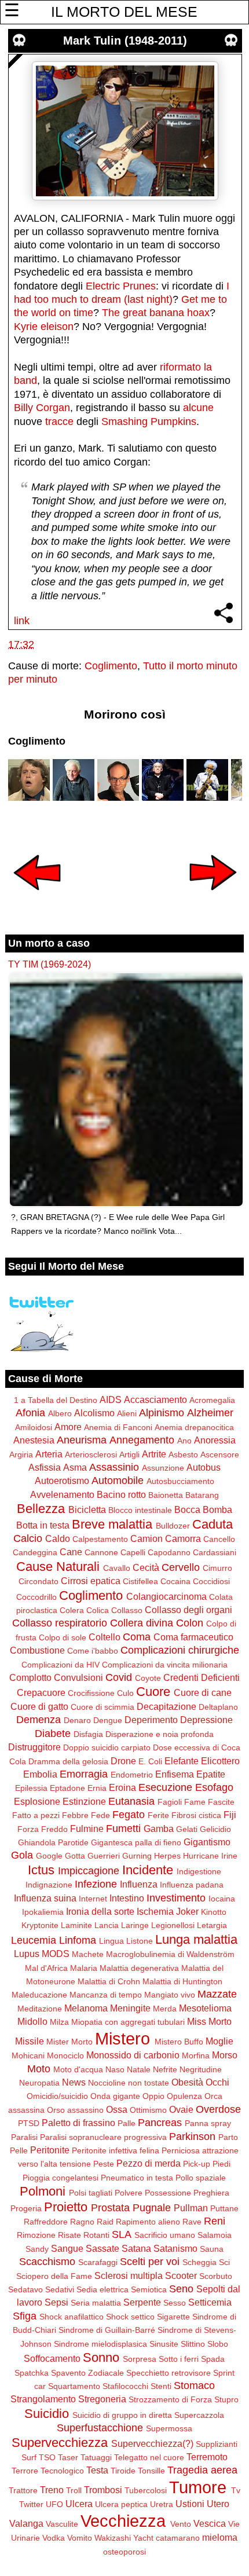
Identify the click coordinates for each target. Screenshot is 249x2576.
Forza (28, 1829)
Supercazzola (199, 2415)
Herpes (167, 1856)
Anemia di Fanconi (118, 1427)
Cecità (146, 1567)
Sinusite (164, 2344)
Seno (181, 2289)
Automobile (118, 1481)
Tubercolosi (146, 2490)
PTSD (29, 2123)
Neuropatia (39, 2083)
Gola (22, 1855)
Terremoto (207, 2457)
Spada (213, 2359)
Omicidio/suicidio (57, 2096)
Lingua (111, 1941)
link (22, 621)
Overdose (218, 2109)
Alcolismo (94, 1413)
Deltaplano (218, 1707)
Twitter (31, 2504)
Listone (140, 1941)
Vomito (80, 2538)
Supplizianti (217, 2444)
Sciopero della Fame (54, 2276)
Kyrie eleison (44, 327)
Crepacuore (41, 1692)
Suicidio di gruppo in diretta (122, 2415)
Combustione (37, 1650)
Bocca (187, 1509)
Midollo (32, 2021)
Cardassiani (215, 1552)
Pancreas (160, 2123)
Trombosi (103, 2490)
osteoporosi (124, 2552)
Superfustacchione (100, 2428)
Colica (98, 1610)
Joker (187, 1911)
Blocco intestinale (140, 1510)
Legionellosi (173, 1925)
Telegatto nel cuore (149, 2457)
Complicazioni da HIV (61, 1665)
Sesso (175, 2303)
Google (49, 1856)
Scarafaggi (98, 2262)
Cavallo (117, 1568)
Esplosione (37, 1801)
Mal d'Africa (46, 1968)
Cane (71, 1552)
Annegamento (142, 1440)
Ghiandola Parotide (53, 1842)
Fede (100, 1815)
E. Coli (150, 1761)
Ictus (41, 1870)
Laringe (135, 1925)
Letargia (212, 1925)
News (74, 2082)
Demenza (39, 1720)
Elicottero (220, 1761)
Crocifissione (91, 1693)
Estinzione (84, 1801)
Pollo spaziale (201, 2178)
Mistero (122, 2039)
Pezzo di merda (149, 2163)
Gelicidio (215, 1829)
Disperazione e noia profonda (160, 1734)
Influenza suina (45, 1898)
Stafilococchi (125, 2386)
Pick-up (197, 2164)
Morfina (196, 2055)
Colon (190, 1623)
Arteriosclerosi (91, 1454)
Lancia (107, 1925)
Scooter (181, 2275)
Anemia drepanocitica (194, 1427)
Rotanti (96, 2235)
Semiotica (149, 2289)
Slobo (218, 2344)
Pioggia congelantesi (61, 2178)
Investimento (176, 1898)
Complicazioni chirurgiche (180, 1650)
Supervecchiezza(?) (152, 2443)
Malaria (84, 1968)
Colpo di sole (63, 1637)
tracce (59, 422)
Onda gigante (115, 2096)
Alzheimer (210, 1413)
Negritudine (201, 2069)
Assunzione (163, 1468)
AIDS (111, 1399)
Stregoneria (102, 2399)
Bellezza (41, 1509)
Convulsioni (78, 1677)
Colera (72, 1610)
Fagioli (170, 1802)
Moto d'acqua (78, 2069)
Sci (224, 2262)
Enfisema (175, 1774)
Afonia (30, 1413)
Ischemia (155, 1911)
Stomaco (194, 2386)
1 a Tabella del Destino (56, 1400)
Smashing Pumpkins (149, 422)
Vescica (210, 2523)
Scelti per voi (150, 2262)
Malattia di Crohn (109, 1981)
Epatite (211, 1774)
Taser (68, 2457)
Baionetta (166, 1495)
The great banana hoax (156, 313)
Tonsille (151, 2471)
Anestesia (34, 1440)
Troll (74, 2490)
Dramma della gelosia (68, 1761)
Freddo (54, 1829)
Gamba (159, 1829)
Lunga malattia (196, 1939)
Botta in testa (43, 1525)
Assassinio (114, 1467)
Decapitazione (166, 1706)
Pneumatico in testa (137, 2178)
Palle (127, 2123)
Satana (136, 2248)
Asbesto (183, 1454)
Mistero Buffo (179, 2042)
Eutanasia (131, 1801)
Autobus (204, 1467)
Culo (125, 1693)
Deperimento (151, 1720)
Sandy (37, 2249)
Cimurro (217, 1568)
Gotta (75, 1856)
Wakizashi (113, 2538)
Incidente (148, 1870)
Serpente (142, 2302)
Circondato (39, 1581)
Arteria (49, 1454)
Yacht (143, 2538)
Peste (104, 2164)
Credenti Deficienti (202, 1677)
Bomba (217, 1509)
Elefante (182, 1761)
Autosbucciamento (180, 1481)
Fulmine (87, 1829)
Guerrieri (104, 1856)
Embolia (40, 1774)
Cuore (153, 1692)
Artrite (154, 1454)
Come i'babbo (93, 1651)
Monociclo (65, 2055)
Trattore (23, 2490)
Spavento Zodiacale (87, 2373)
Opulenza (184, 2096)
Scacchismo (47, 2262)
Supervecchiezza (60, 2443)
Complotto (30, 1677)
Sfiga (25, 2316)
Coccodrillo (36, 1597)
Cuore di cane (203, 1692)
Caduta (213, 1524)
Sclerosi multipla (129, 2275)
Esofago (214, 1787)
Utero (218, 2504)
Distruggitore (34, 1747)
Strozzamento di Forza (170, 2399)
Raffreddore (46, 2222)
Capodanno (169, 1552)
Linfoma (78, 1940)
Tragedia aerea (202, 2470)
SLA (122, 2234)
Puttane (224, 2208)
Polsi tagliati (91, 2193)
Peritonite (50, 2150)
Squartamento (74, 2386)
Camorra (183, 1538)
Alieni (127, 1413)
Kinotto (214, 1912)
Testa (97, 2470)
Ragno (82, 2222)
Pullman (191, 2208)
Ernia (97, 1788)
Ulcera (79, 2504)
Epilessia (31, 1788)
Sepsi (56, 2302)
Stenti (161, 2386)
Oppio (153, 2096)
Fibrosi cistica (196, 1815)
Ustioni (190, 2504)
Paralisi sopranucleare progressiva (103, 2137)
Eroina (122, 1787)
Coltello (105, 1637)
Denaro (77, 1720)
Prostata (110, 2208)
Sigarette (173, 2317)
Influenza (139, 1884)
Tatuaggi (96, 2457)
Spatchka (32, 2373)
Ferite (158, 1815)
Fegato (129, 1815)
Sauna (212, 2249)
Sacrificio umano (165, 2235)
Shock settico (130, 2317)
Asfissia (45, 1467)
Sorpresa (140, 2359)
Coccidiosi (211, 1581)
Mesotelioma (205, 2008)
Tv (236, 2490)
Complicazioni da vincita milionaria (165, 1665)
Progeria (26, 2208)
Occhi (217, 2082)
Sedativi (60, 2289)
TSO (47, 2457)
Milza (59, 2022)
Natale (139, 2069)
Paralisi (24, 2137)
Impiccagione (89, 1871)
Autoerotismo (62, 1481)
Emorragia (84, 1774)
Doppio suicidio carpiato (107, 1747)
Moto (39, 2069)
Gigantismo (207, 1842)
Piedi (221, 2164)
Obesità (187, 2082)
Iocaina (222, 1899)
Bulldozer (173, 1526)
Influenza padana (192, 1885)
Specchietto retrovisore (169, 2373)
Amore (68, 1427)
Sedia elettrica (102, 2289)
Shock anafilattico (72, 2317)
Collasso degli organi (188, 1610)
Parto (228, 2137)
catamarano (178, 2538)
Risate (69, 2235)
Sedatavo (25, 2289)
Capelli (133, 1552)
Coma (137, 1637)
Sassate (102, 2248)
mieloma (220, 2537)
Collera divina (142, 1623)
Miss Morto (209, 2021)
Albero (60, 1413)
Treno (52, 2490)
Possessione (168, 2193)
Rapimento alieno (148, 2222)
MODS (56, 1954)
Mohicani (28, 2055)
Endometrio (132, 1775)
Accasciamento (155, 1399)
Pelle (19, 2150)
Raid (105, 2222)
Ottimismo (148, 2110)
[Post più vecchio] (213, 898)
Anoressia (215, 1440)
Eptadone (67, 1788)
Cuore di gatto (39, 1706)
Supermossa (169, 2428)
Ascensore (220, 1454)
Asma (75, 1467)
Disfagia (88, 1734)
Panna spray (208, 2123)
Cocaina (175, 1581)
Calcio (28, 1538)
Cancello (219, 1539)
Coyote (148, 1678)
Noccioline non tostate (129, 2083)
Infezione (96, 1884)
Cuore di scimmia (102, 1707)
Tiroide (123, 2471)
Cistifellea (140, 1581)
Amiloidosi (34, 1427)
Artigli (129, 1454)
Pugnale (152, 2208)
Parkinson (192, 2137)
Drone (123, 1761)
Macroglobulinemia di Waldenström (170, 1954)
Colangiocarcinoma (166, 1596)
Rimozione (36, 2235)
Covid (119, 1677)
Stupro (226, 2399)
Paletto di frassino (78, 2123)
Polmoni (43, 2191)
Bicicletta (87, 1509)
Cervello (181, 1567)
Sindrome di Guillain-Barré (107, 2330)
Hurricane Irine (210, 1856)
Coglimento (111, 666)
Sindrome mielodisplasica (100, 2344)
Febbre (75, 1815)
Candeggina (35, 1552)
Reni (215, 2221)
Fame (195, 1802)
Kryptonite (40, 1925)
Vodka (54, 2538)
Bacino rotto (121, 1494)
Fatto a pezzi (36, 1815)
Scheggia (199, 2262)
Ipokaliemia (43, 1912)
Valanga (26, 2523)
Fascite (221, 1802)
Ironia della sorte (100, 1911)
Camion (147, 1538)
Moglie (219, 2041)
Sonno (101, 2357)
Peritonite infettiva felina (116, 2150)
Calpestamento (100, 1539)
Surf (29, 2457)
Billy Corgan (42, 408)
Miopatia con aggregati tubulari (128, 2022)
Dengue (108, 1720)
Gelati (187, 1829)
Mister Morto (69, 2042)
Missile (30, 2041)
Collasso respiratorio (60, 1623)
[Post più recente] (37, 898)
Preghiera (211, 2193)
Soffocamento (52, 2358)
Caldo (58, 1538)
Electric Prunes (121, 286)
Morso (225, 2055)
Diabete (53, 1734)
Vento (181, 2524)
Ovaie (181, 2109)
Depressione (206, 1720)
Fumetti (123, 1829)
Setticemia (210, 2302)
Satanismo (175, 2248)
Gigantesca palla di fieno (136, 1842)
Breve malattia (112, 1524)
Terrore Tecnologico (48, 2471)
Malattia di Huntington (182, 1981)
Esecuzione (165, 1787)
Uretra (162, 2504)
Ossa (117, 2109)
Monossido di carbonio (133, 2055)
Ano (184, 1441)
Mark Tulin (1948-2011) (125, 41)
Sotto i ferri (179, 2359)
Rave (192, 2222)
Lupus (27, 1954)
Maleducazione (39, 1995)
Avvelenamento (62, 1494)
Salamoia (215, 2235)
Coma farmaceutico (193, 1637)
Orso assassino (75, 2110)
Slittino (193, 2344)
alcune (198, 408)
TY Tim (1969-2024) (50, 964)
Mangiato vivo (170, 1995)
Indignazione (49, 1885)
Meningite (130, 2008)
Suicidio (47, 2414)
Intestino (127, 1898)
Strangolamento (43, 2399)
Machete (88, 1954)
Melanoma (86, 2008)
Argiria (21, 1454)
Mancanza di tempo (106, 1995)
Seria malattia (96, 2303)
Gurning (137, 1856)
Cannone (101, 1552)
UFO (54, 2504)
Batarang (202, 1495)
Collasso (127, 1610)
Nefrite (165, 2069)
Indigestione (199, 1871)
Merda (165, 2009)
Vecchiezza (123, 2521)
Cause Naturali (58, 1567)
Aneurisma (82, 1440)
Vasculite (62, 2524)
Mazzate (217, 1994)
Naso (115, 2069)
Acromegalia (212, 1400)
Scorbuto (216, 2276)
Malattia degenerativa (139, 1968)
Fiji (230, 1815)
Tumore (198, 2487)
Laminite (76, 1925)
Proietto (66, 2207)
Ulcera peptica (121, 2504)
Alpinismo (162, 1413)
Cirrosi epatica (91, 1581)
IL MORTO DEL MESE (124, 12)
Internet (93, 1899)
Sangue (67, 2248)
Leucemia (34, 1940)
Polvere (129, 2193)
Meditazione (40, 2009)
